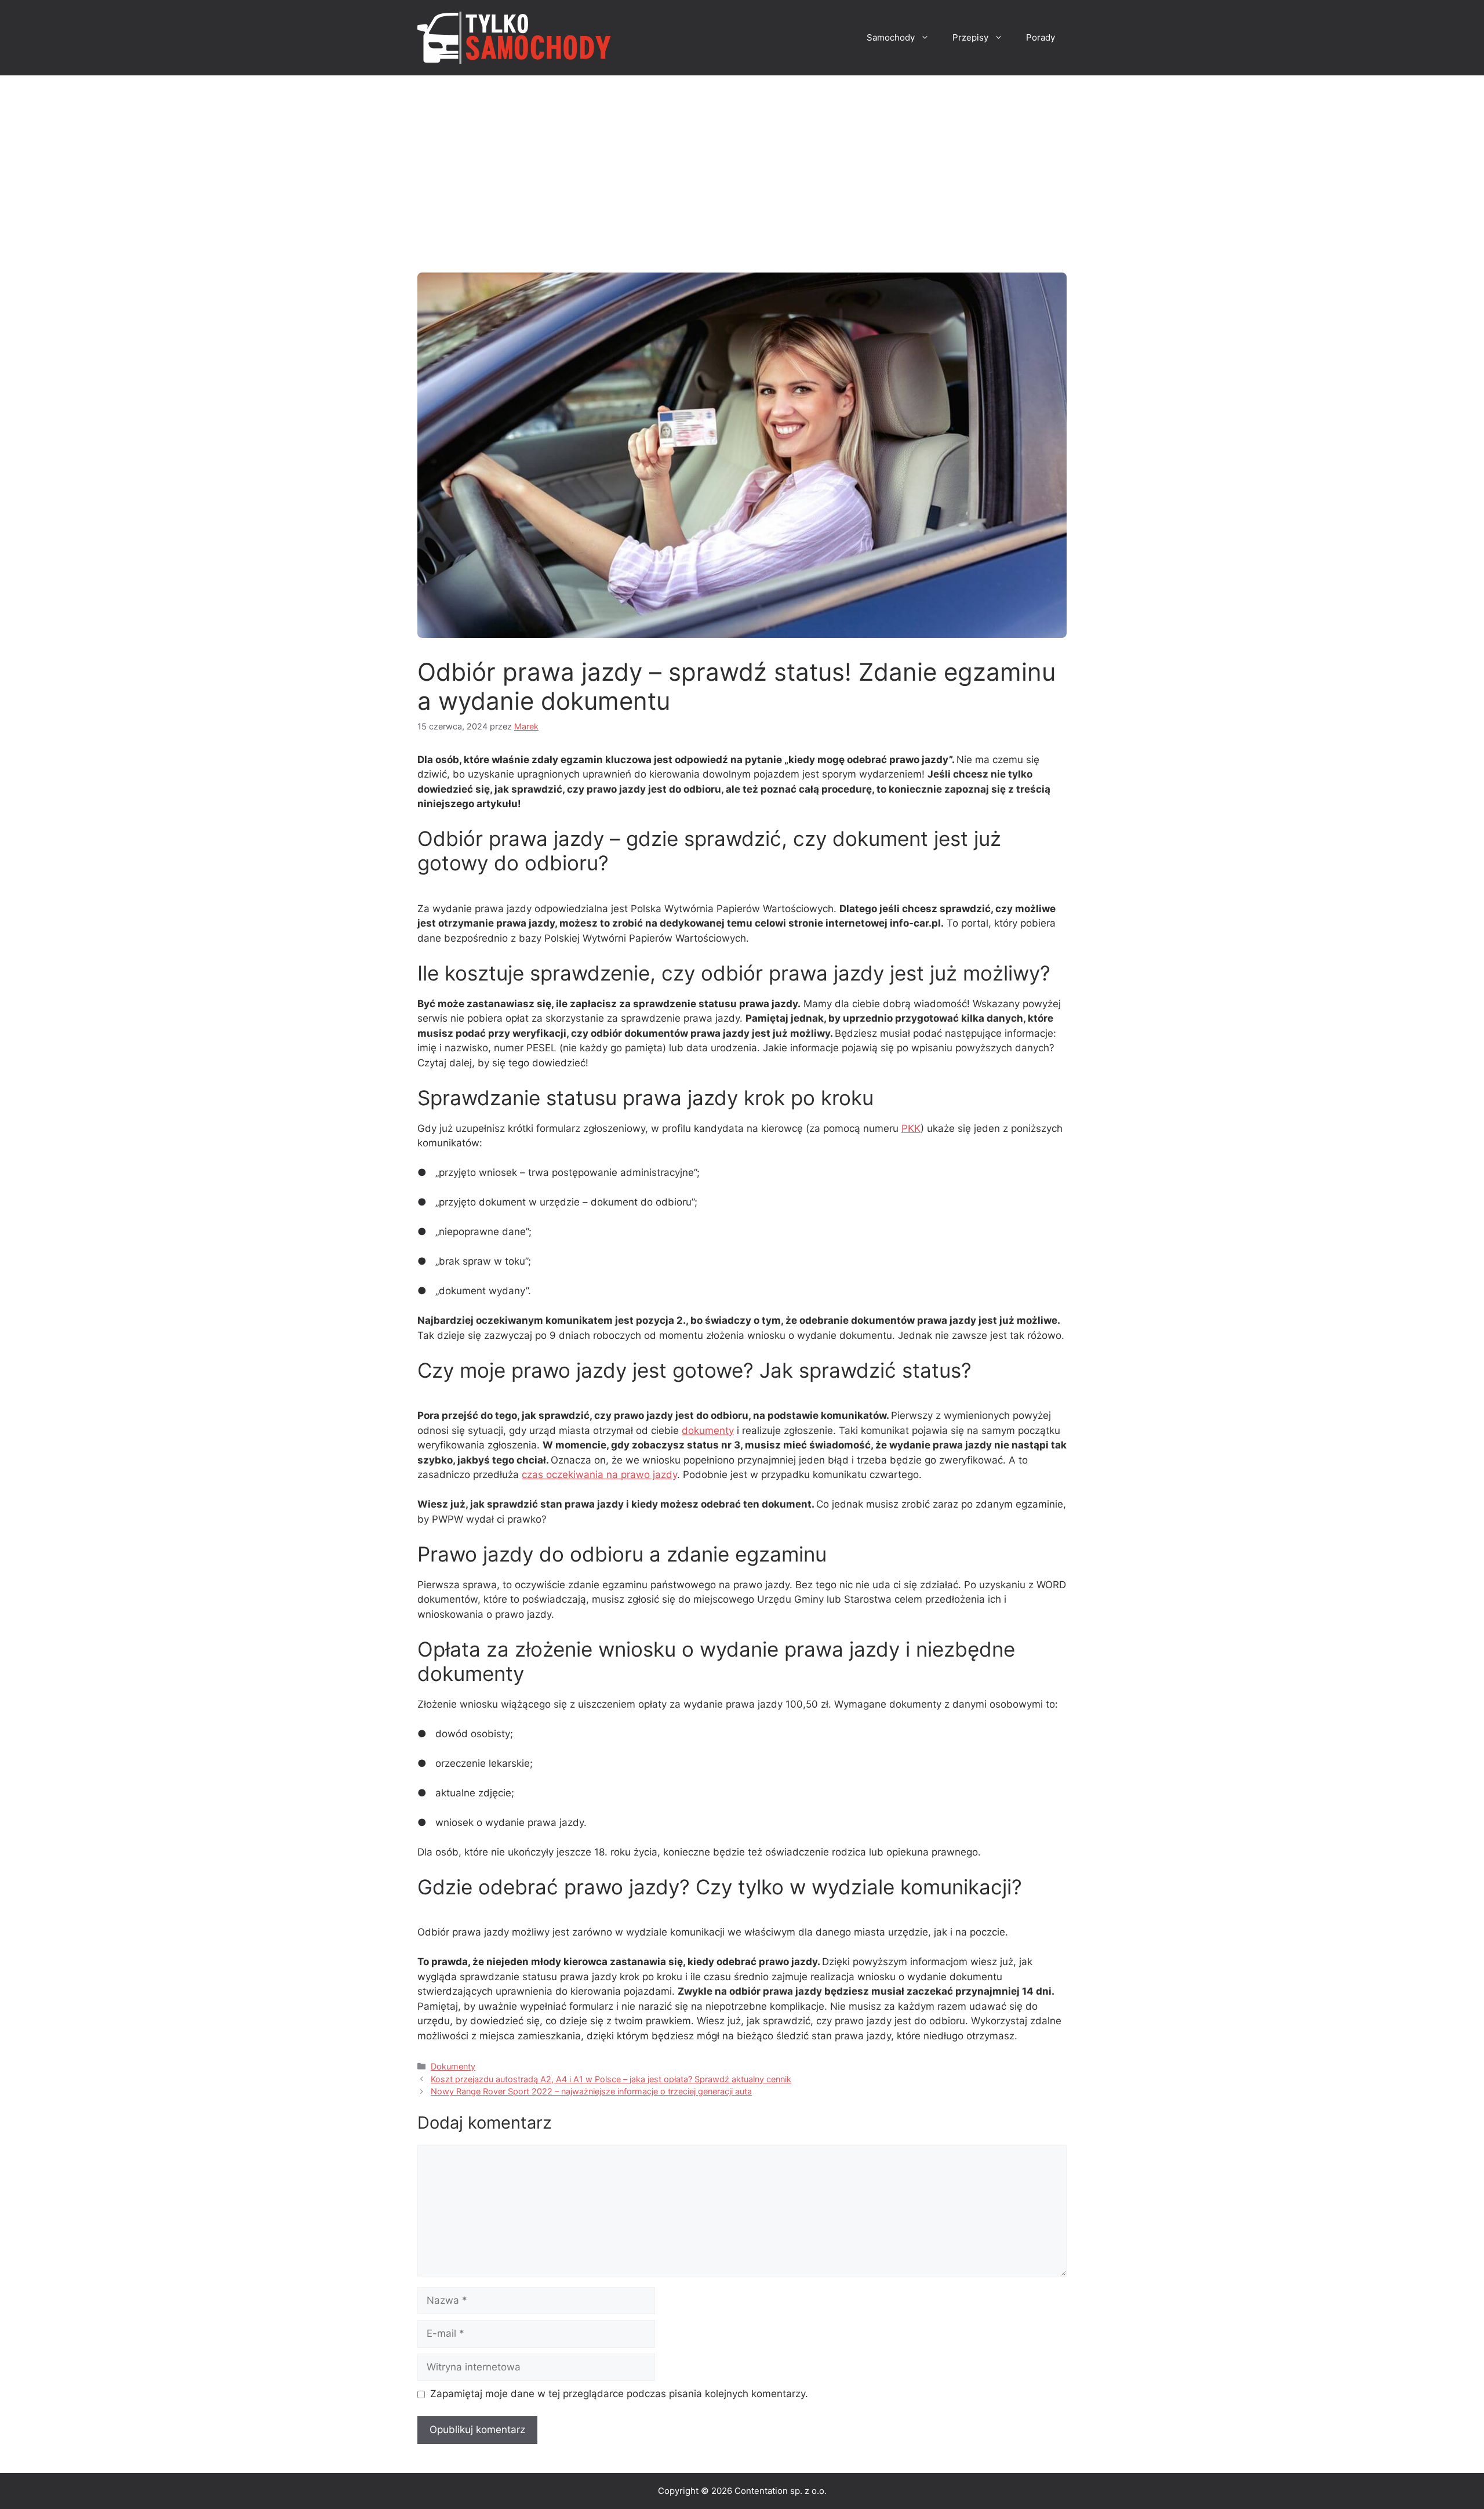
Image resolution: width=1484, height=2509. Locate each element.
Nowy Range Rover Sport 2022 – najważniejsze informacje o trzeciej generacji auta (591, 2091)
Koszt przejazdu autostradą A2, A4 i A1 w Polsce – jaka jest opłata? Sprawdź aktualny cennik (611, 2079)
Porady (1041, 37)
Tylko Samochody (684, 38)
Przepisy (970, 37)
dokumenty (708, 1430)
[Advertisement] (742, 162)
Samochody (891, 37)
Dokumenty (453, 2066)
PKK (911, 1128)
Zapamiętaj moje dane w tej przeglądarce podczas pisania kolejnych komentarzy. (619, 2394)
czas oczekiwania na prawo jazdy (599, 1475)
